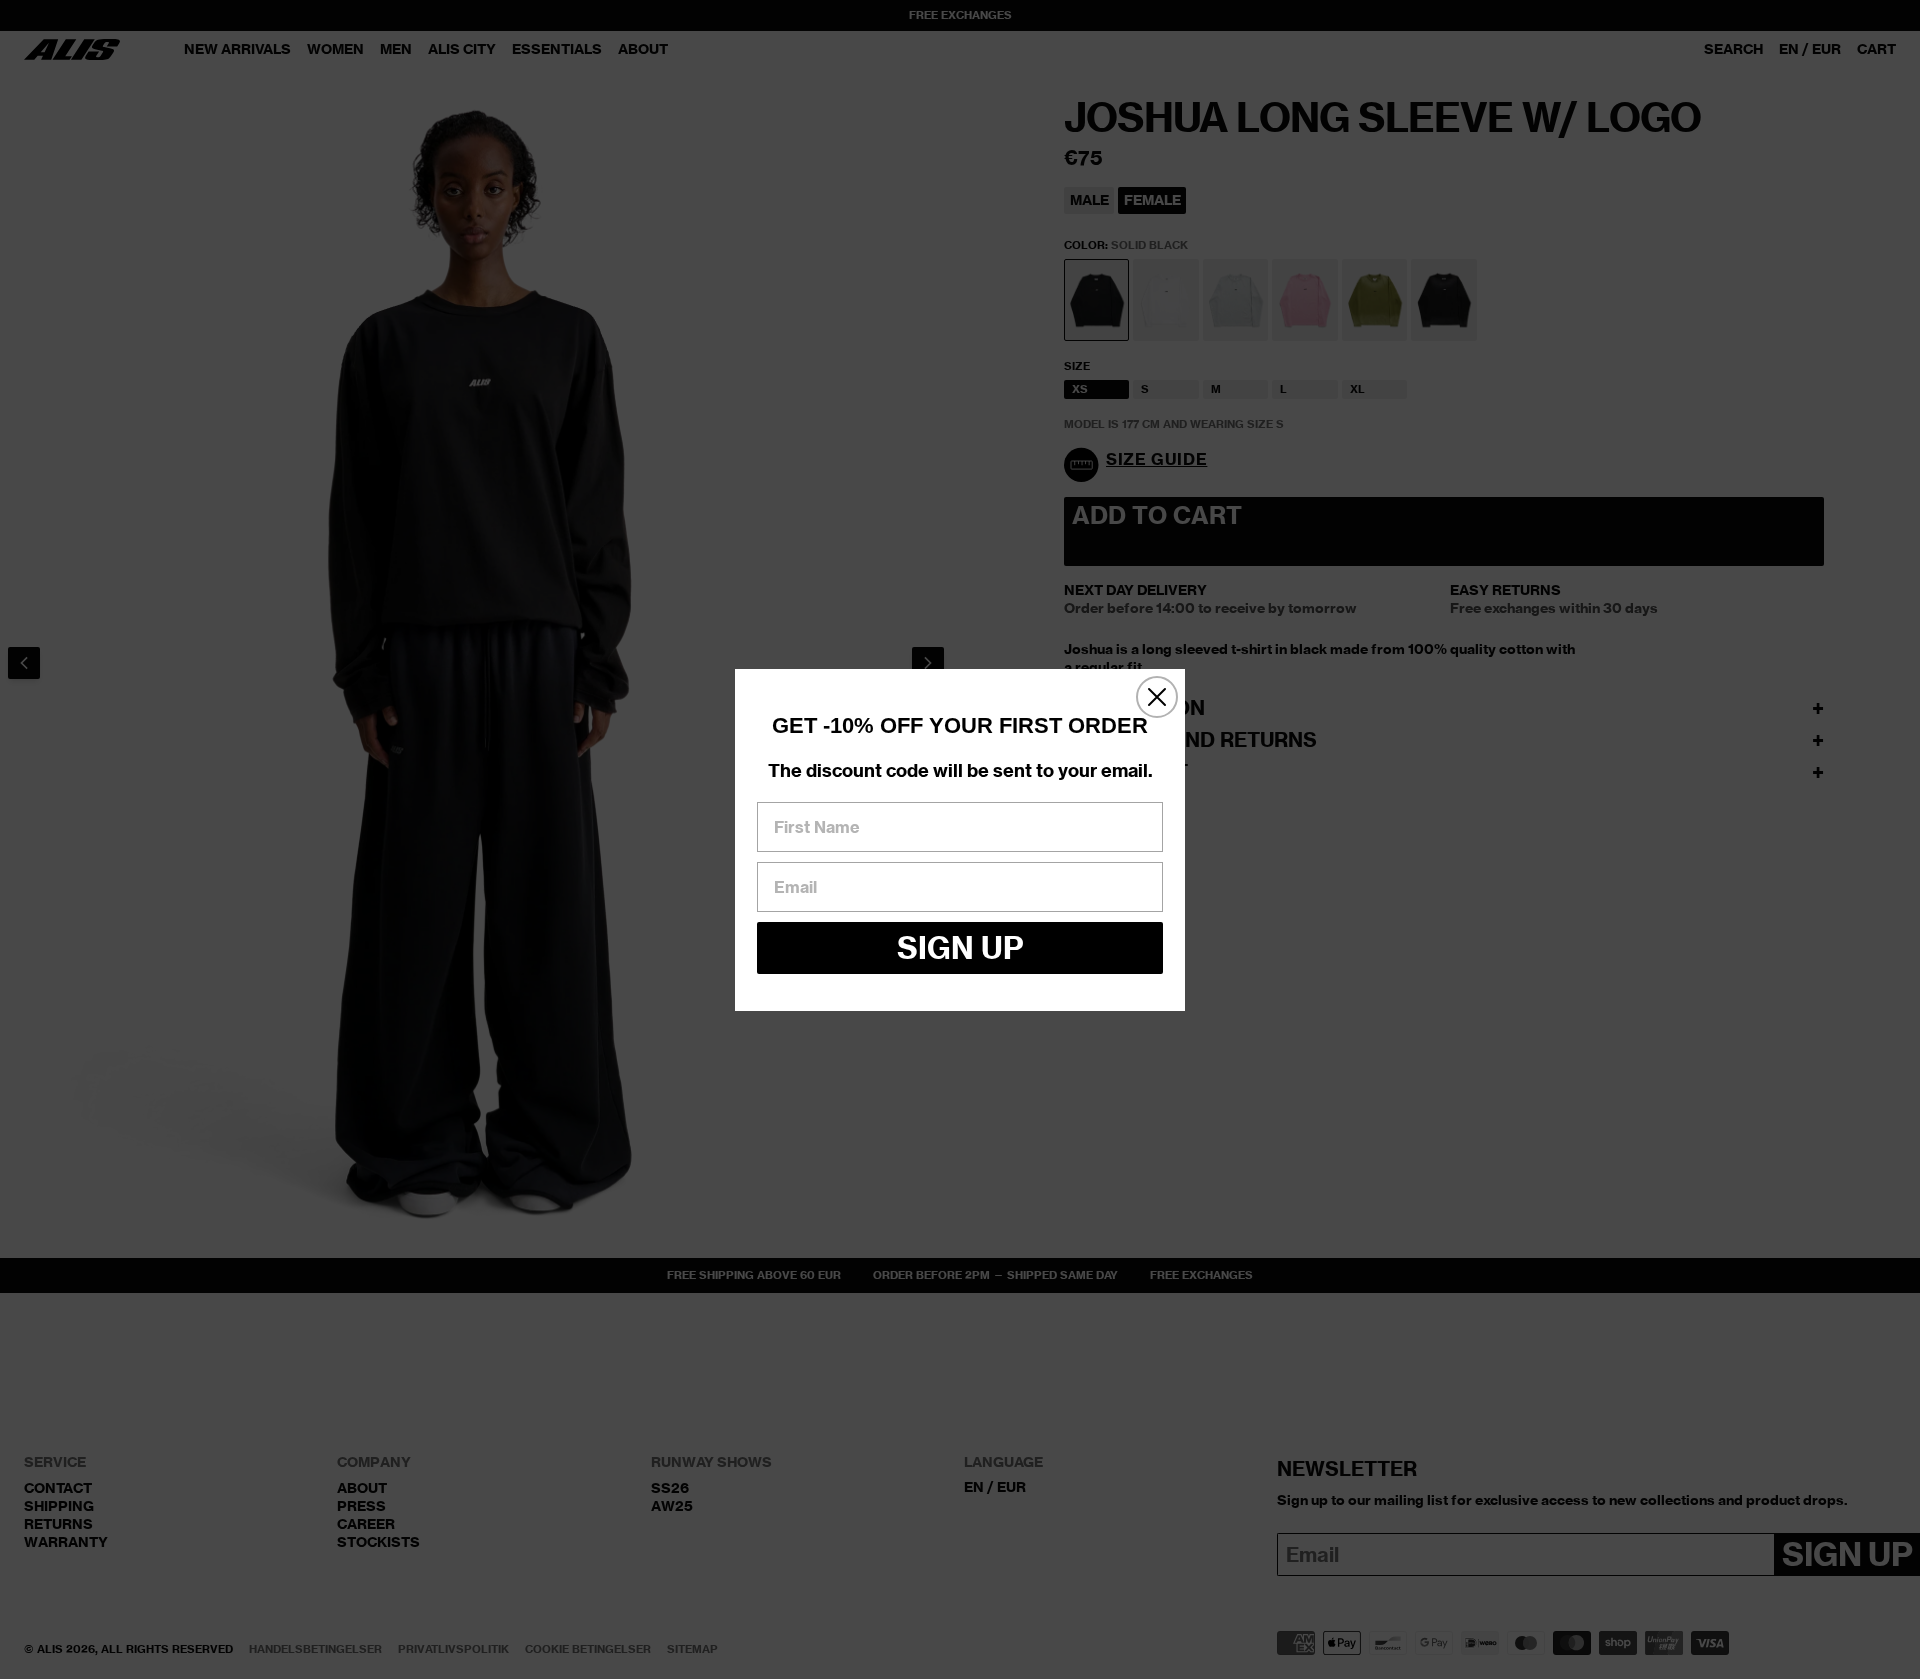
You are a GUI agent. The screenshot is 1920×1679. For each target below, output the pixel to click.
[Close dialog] (1157, 697)
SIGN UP (960, 947)
